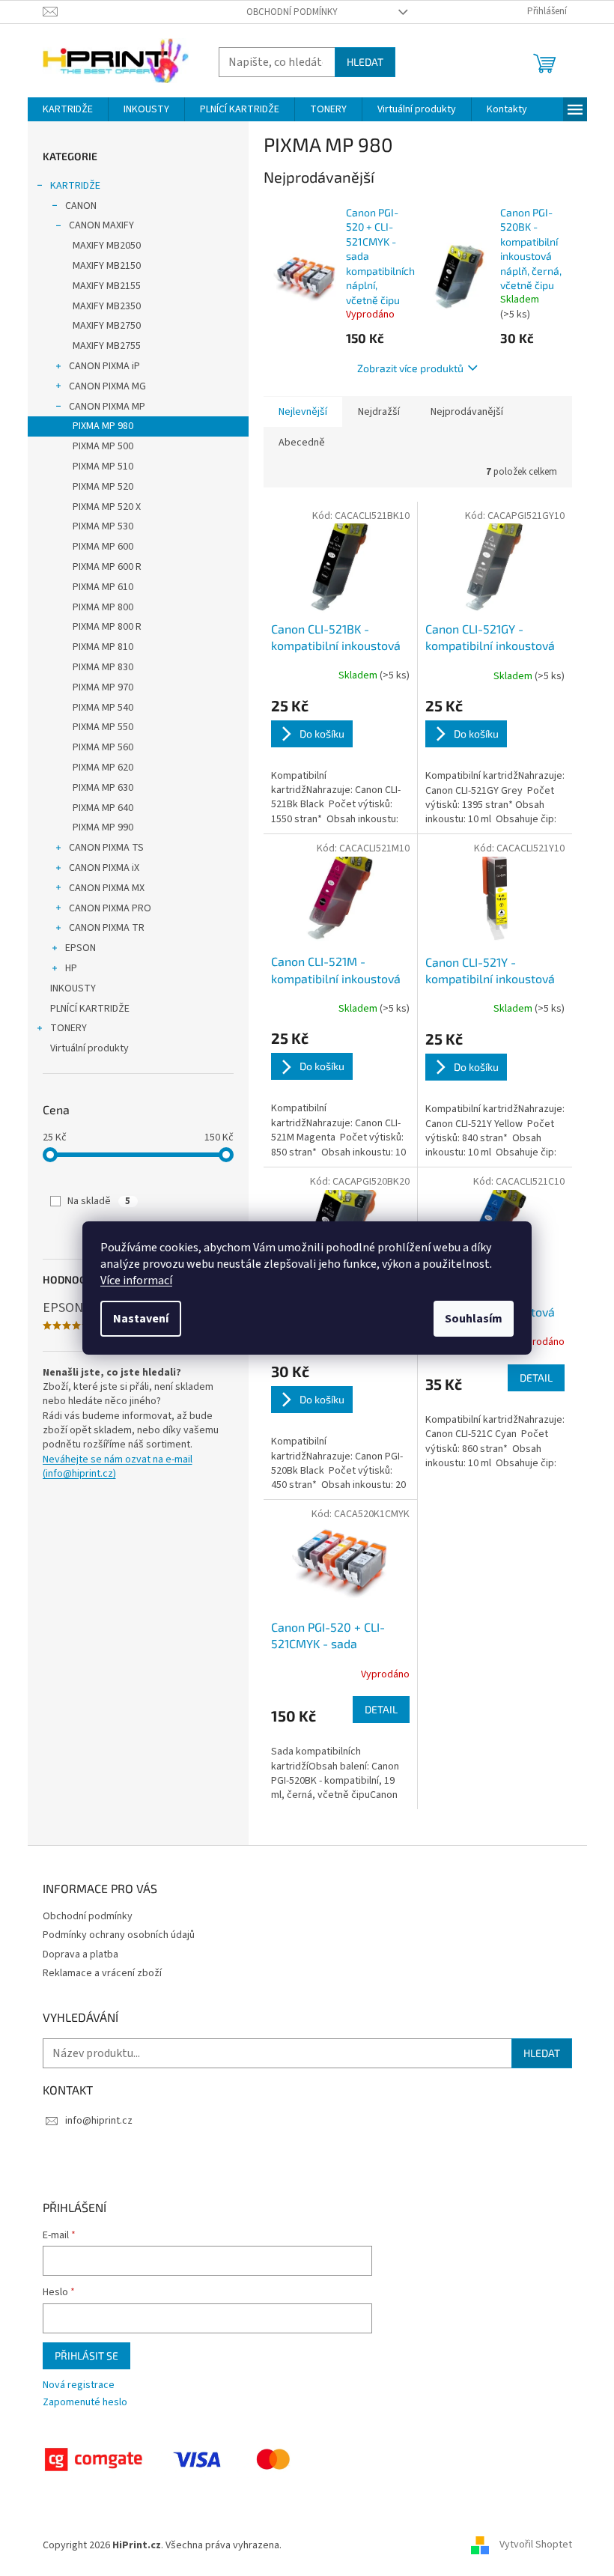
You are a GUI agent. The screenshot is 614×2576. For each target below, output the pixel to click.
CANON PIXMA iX (104, 868)
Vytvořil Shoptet (536, 2545)
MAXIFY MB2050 (107, 246)
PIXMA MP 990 (103, 827)
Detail (536, 1377)
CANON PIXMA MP (107, 407)
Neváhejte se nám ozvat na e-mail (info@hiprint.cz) (118, 1467)
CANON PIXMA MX (107, 888)
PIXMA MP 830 (103, 667)
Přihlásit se (86, 2355)
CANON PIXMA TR (107, 928)
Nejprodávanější (467, 412)
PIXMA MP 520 (103, 487)
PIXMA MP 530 (103, 526)
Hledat (365, 62)
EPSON (80, 948)
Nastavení (141, 1319)
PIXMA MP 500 (103, 446)
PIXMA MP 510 (103, 467)
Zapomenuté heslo (85, 2403)
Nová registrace (79, 2385)
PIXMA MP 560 (103, 747)
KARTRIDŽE (75, 186)
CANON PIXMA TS (106, 848)
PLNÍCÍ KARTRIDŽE (90, 1009)
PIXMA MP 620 (103, 768)
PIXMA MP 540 (103, 708)
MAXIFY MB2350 (107, 306)
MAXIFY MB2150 (107, 266)
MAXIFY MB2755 (107, 346)
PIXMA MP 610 (103, 587)
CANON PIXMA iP (104, 366)
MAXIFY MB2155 (107, 286)
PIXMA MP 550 (103, 727)
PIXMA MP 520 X (107, 507)
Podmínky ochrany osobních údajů (119, 1935)
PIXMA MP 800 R (107, 627)
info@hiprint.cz (99, 2121)
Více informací (136, 1281)
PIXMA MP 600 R (107, 567)
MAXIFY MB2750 (107, 326)
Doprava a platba (80, 1954)
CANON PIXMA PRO (110, 908)
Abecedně (302, 443)
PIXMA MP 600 (103, 547)
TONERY (69, 1028)
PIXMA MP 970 (103, 687)
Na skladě (99, 1201)
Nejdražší (379, 412)
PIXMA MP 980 (103, 426)
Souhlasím (474, 1319)
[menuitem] (68, 109)
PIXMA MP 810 (103, 647)
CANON (81, 206)
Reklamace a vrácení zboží (102, 1973)
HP (71, 968)
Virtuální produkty (89, 1048)
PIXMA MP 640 (103, 808)
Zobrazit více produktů (410, 368)
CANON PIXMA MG (107, 386)
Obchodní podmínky (292, 12)
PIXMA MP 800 (103, 607)
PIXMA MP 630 (103, 788)
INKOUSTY (73, 988)
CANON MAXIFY (101, 225)
